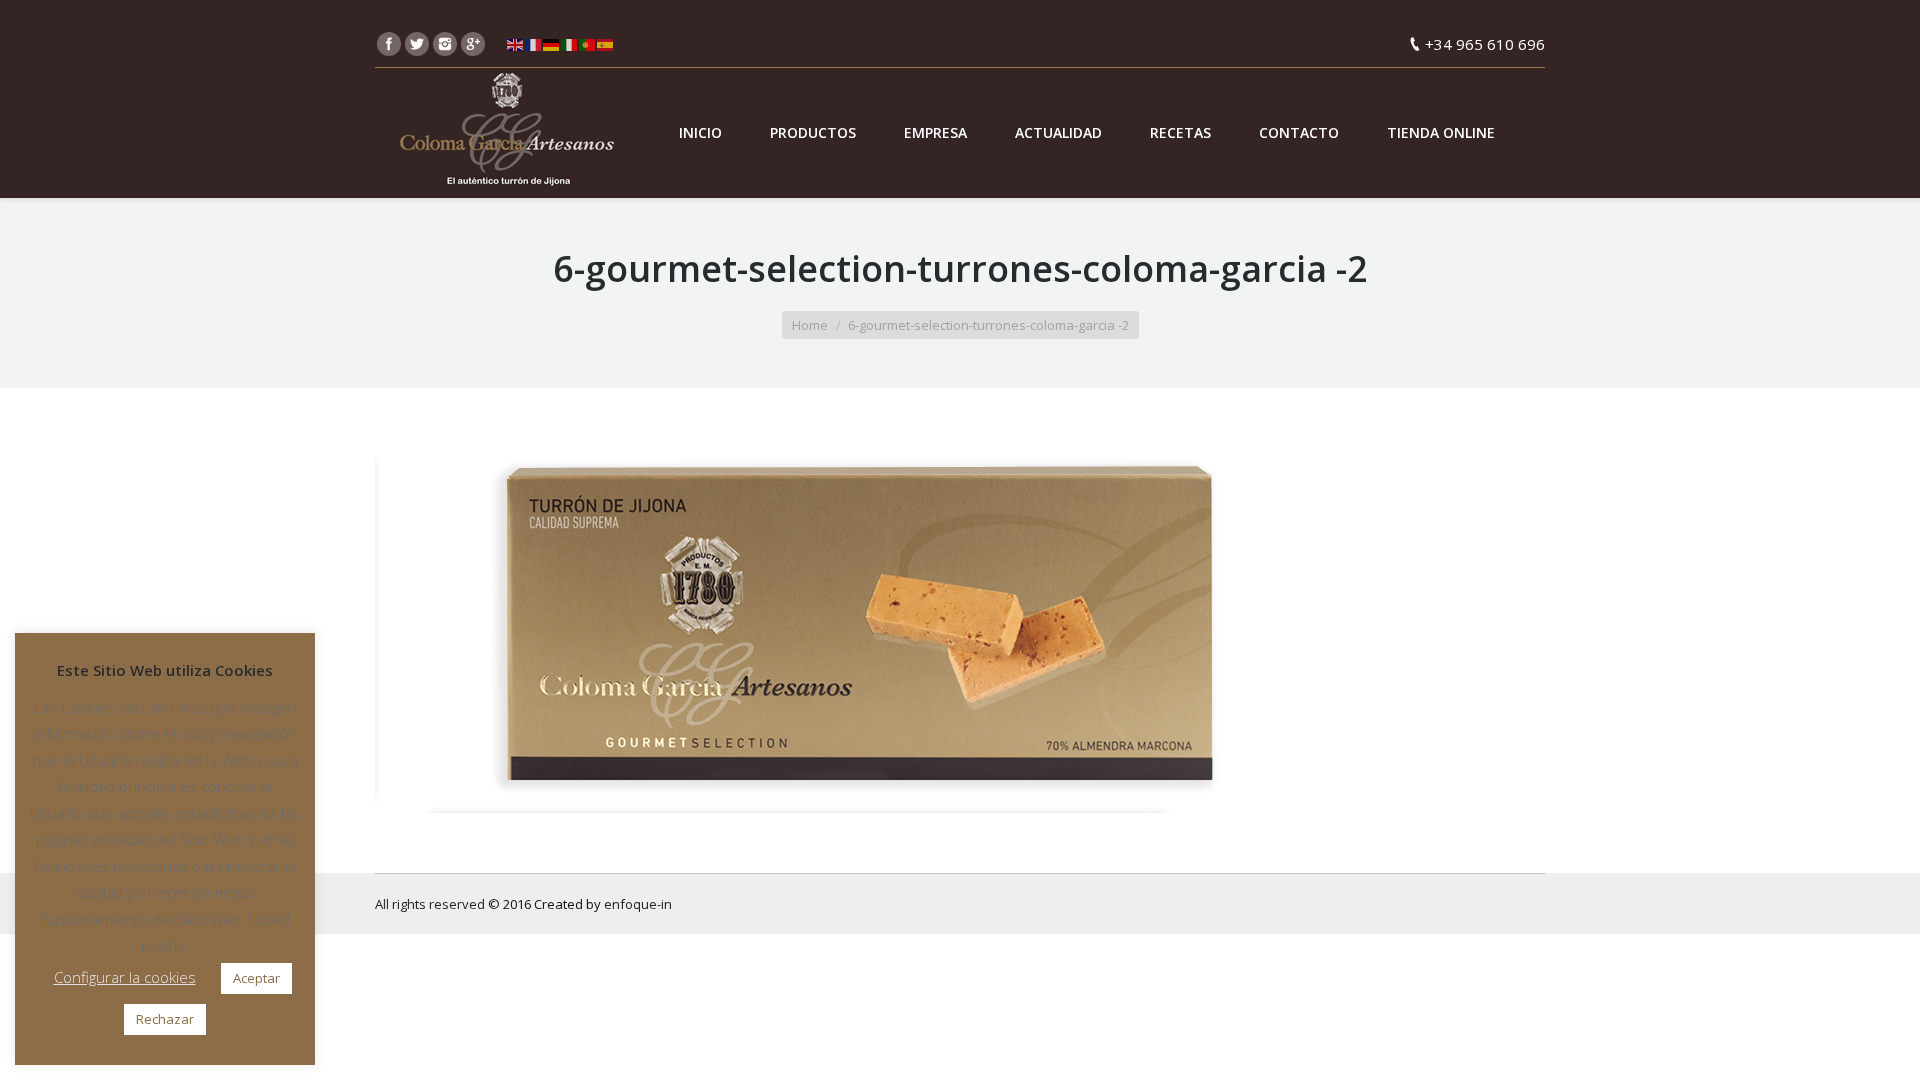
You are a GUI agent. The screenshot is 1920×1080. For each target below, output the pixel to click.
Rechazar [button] (165, 1019)
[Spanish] (606, 44)
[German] (552, 44)
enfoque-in (638, 904)
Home (810, 325)
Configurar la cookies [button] (125, 977)
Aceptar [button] (256, 978)
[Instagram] (445, 44)
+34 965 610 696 (1485, 44)
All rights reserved (430, 904)
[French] (534, 44)
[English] (516, 44)
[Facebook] (389, 44)
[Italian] (570, 44)
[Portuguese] (588, 44)
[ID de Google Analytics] (473, 44)
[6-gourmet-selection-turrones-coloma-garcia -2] (960, 625)
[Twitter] (417, 44)
